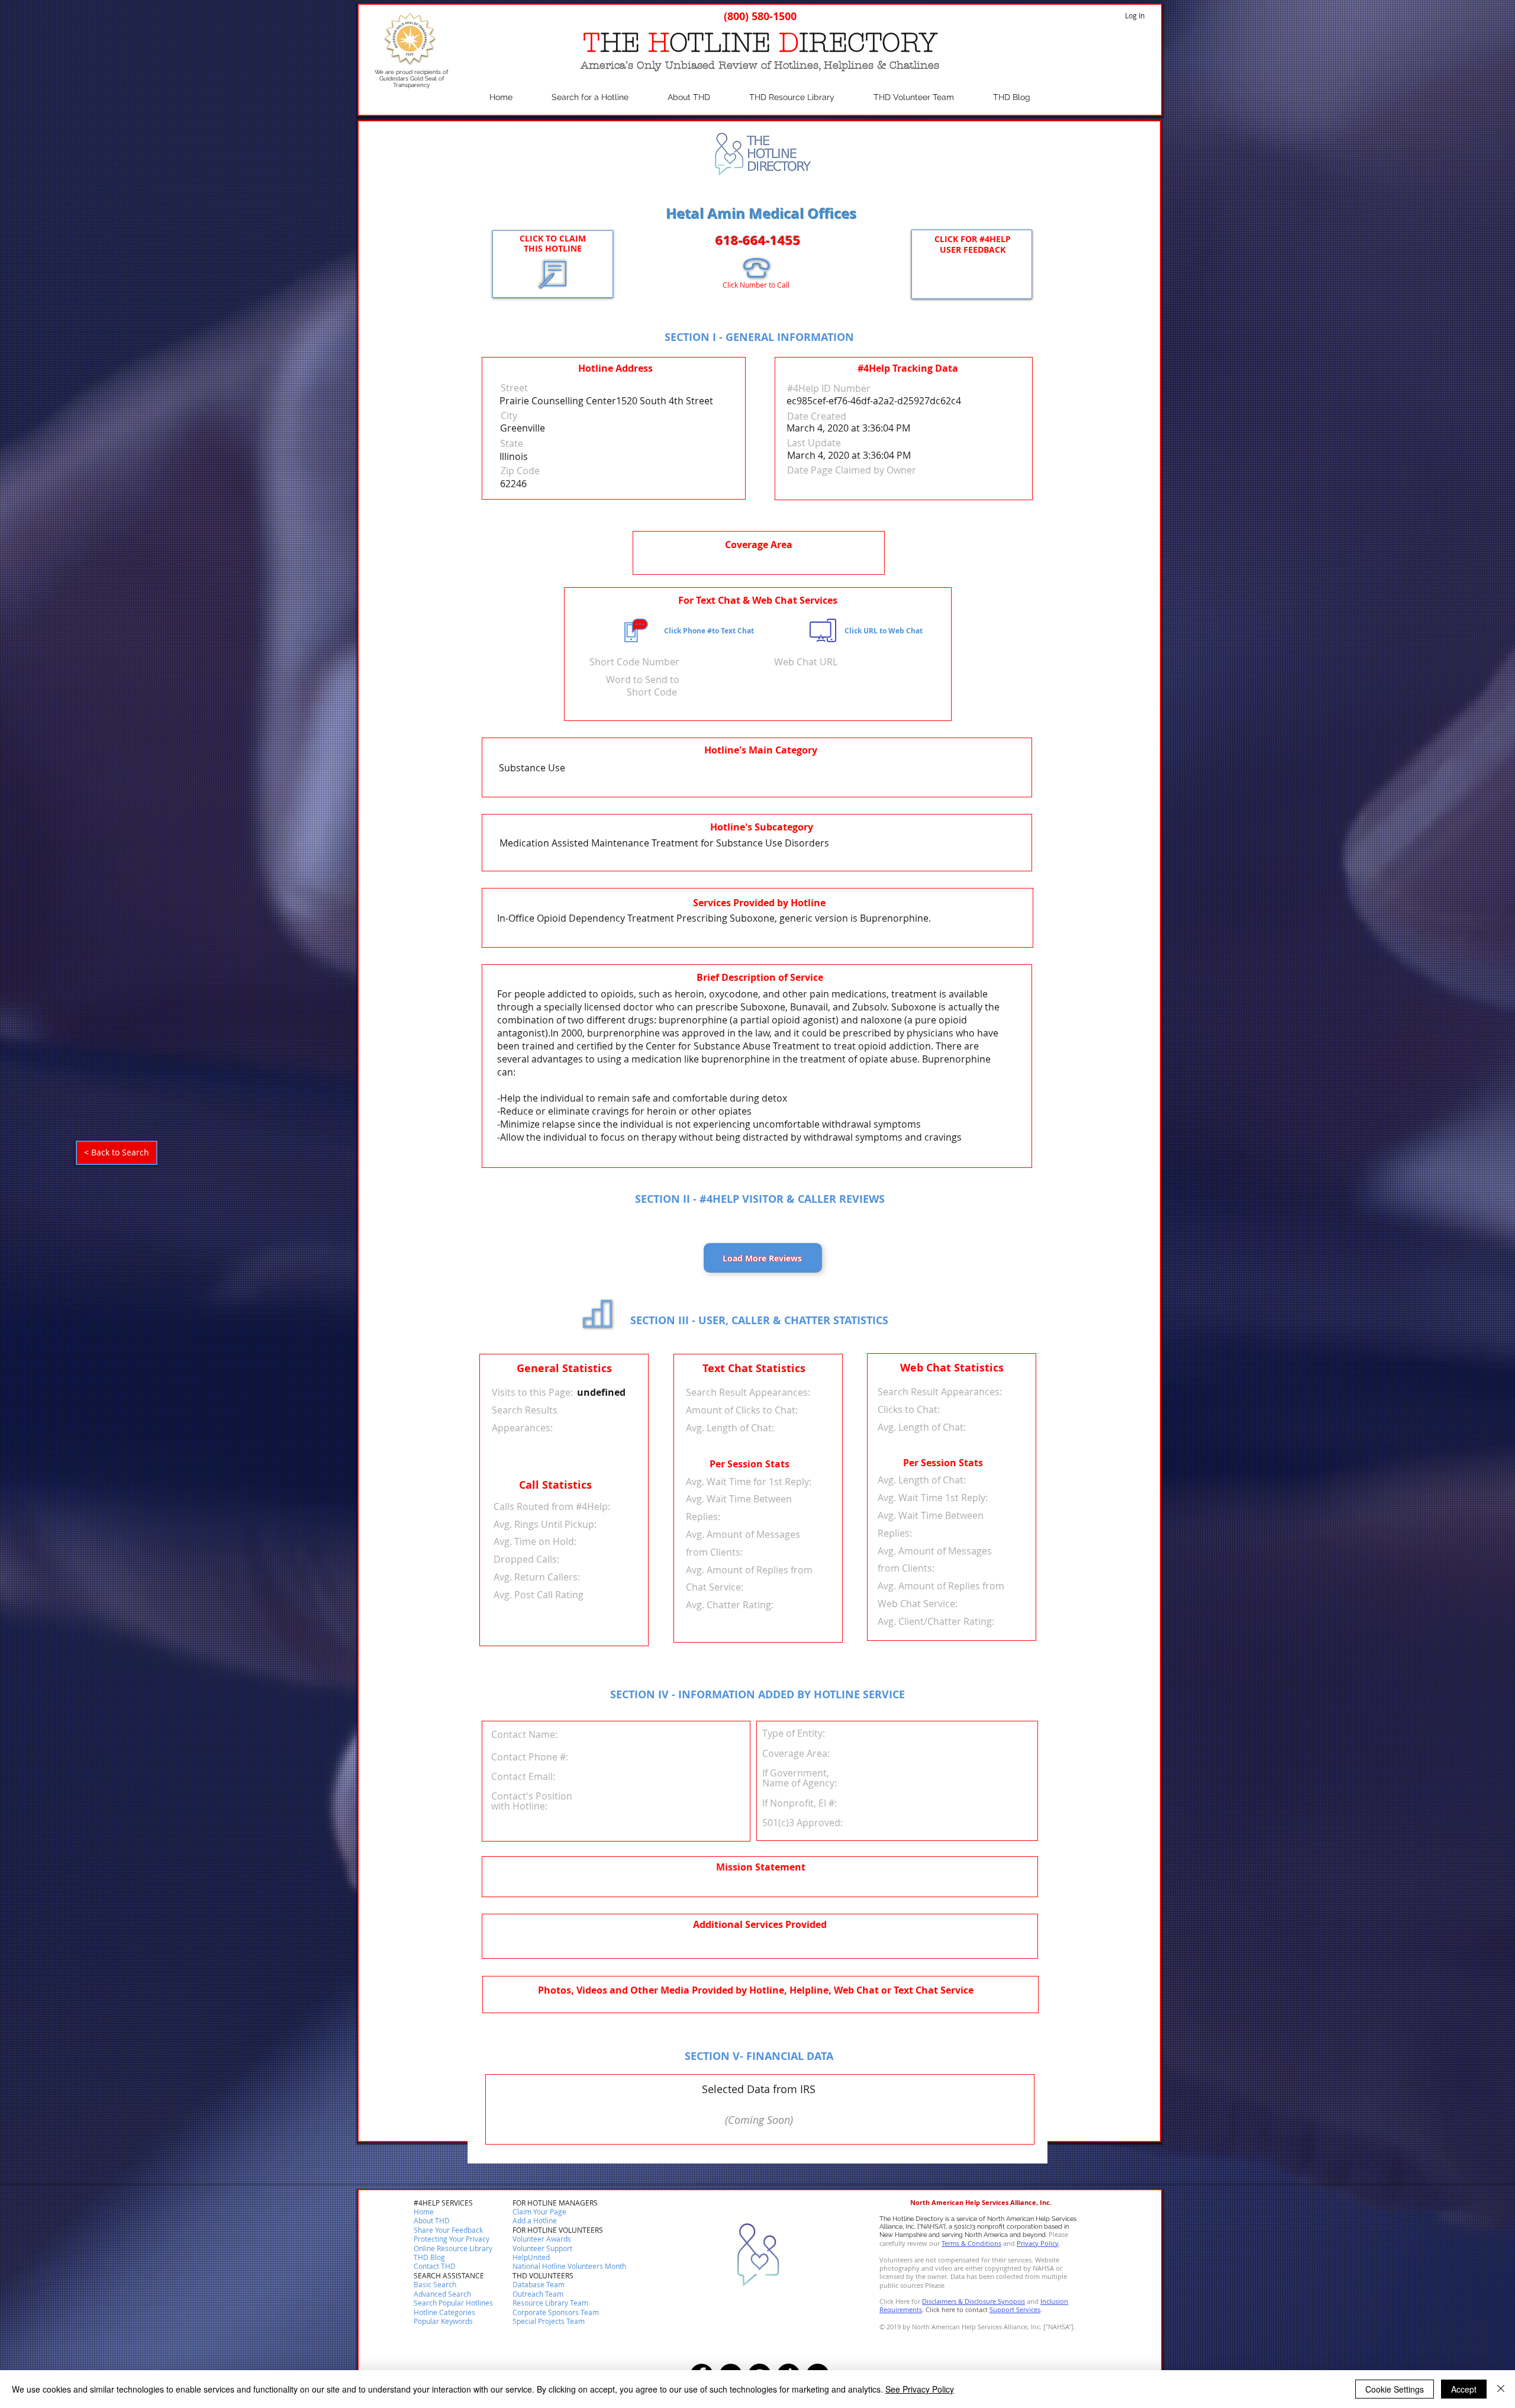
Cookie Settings (1395, 2389)
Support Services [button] (1015, 2309)
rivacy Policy (1040, 2243)
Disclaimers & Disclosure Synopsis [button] (974, 2301)
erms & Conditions (973, 2243)
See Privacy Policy (920, 2389)
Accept (1464, 2389)
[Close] (1501, 2389)
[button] (435, 2267)
